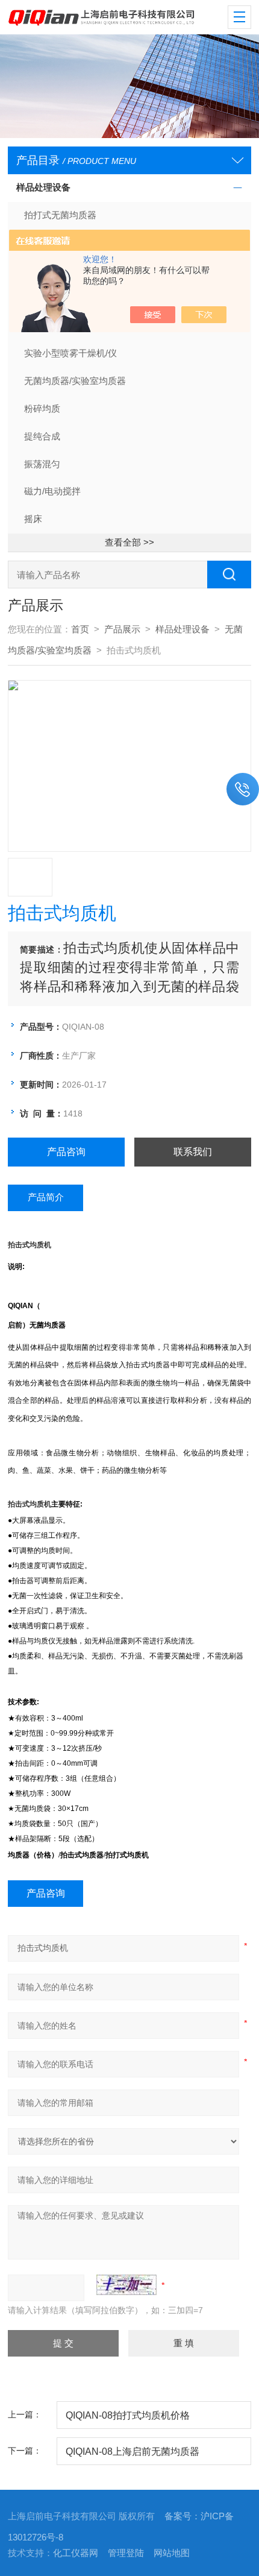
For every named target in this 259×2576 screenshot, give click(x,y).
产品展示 (122, 629)
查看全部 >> (129, 543)
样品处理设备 (43, 187)
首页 (80, 629)
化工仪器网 (76, 2553)
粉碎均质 (42, 409)
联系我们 (193, 1152)
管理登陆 (126, 2553)
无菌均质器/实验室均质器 (75, 381)
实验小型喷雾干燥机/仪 (70, 353)
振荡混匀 (42, 464)
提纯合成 (42, 436)
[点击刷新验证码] (126, 2285)
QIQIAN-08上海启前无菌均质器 (133, 2451)
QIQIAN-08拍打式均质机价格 (128, 2415)
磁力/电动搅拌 (52, 491)
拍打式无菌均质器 (60, 215)
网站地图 (172, 2553)
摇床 (33, 519)
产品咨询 (66, 1152)
